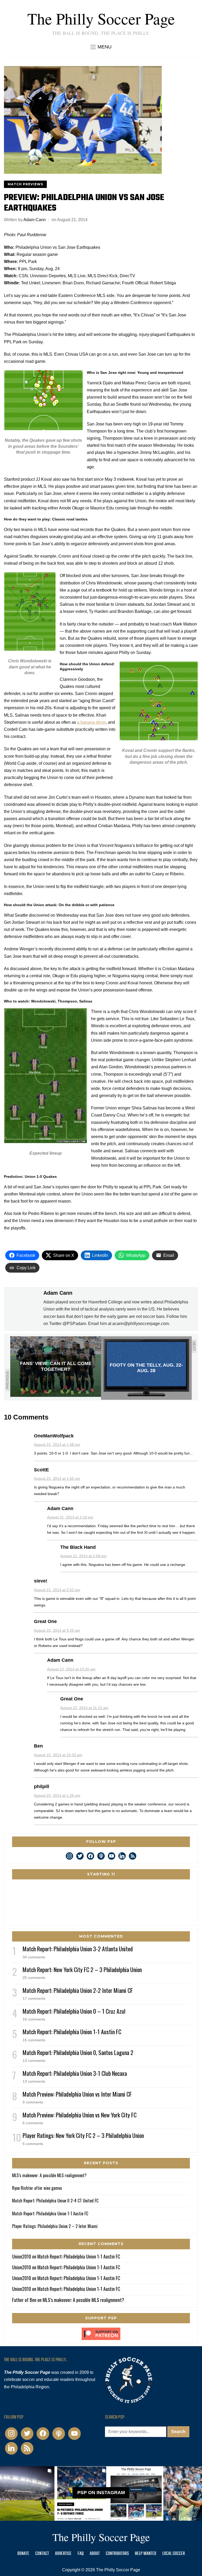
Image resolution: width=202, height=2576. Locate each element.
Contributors (117, 2554)
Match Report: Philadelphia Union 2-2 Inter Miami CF (78, 1990)
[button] (101, 47)
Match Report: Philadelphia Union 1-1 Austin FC (72, 2032)
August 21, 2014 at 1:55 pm (57, 1478)
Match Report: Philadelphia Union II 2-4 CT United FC (55, 2201)
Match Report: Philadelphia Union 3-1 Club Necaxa (75, 2073)
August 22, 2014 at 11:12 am (84, 1708)
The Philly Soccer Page (101, 18)
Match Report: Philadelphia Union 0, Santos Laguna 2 (78, 2052)
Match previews (25, 184)
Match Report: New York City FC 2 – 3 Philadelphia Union (82, 1969)
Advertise (63, 2554)
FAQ (81, 2554)
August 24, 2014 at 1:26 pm (57, 1795)
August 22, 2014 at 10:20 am (71, 1669)
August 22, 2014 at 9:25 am (57, 1630)
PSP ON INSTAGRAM (101, 2493)
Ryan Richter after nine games (37, 2188)
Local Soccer (174, 2554)
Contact (42, 2554)
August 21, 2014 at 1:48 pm (57, 1445)
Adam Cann (35, 220)
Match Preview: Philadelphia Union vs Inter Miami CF (77, 2094)
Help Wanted (146, 2554)
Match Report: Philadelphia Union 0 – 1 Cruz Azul (74, 2011)
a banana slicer (91, 722)
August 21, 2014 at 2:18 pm (70, 1517)
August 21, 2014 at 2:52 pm (57, 1590)
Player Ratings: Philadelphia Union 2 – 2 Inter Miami (55, 2226)
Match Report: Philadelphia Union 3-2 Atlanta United (78, 1949)
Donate (23, 2554)
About (95, 2554)
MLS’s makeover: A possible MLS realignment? (49, 2175)
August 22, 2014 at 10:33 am (58, 1755)
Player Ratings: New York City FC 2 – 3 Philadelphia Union (83, 2135)
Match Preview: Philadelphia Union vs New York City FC (80, 2115)
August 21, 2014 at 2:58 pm (83, 1556)
